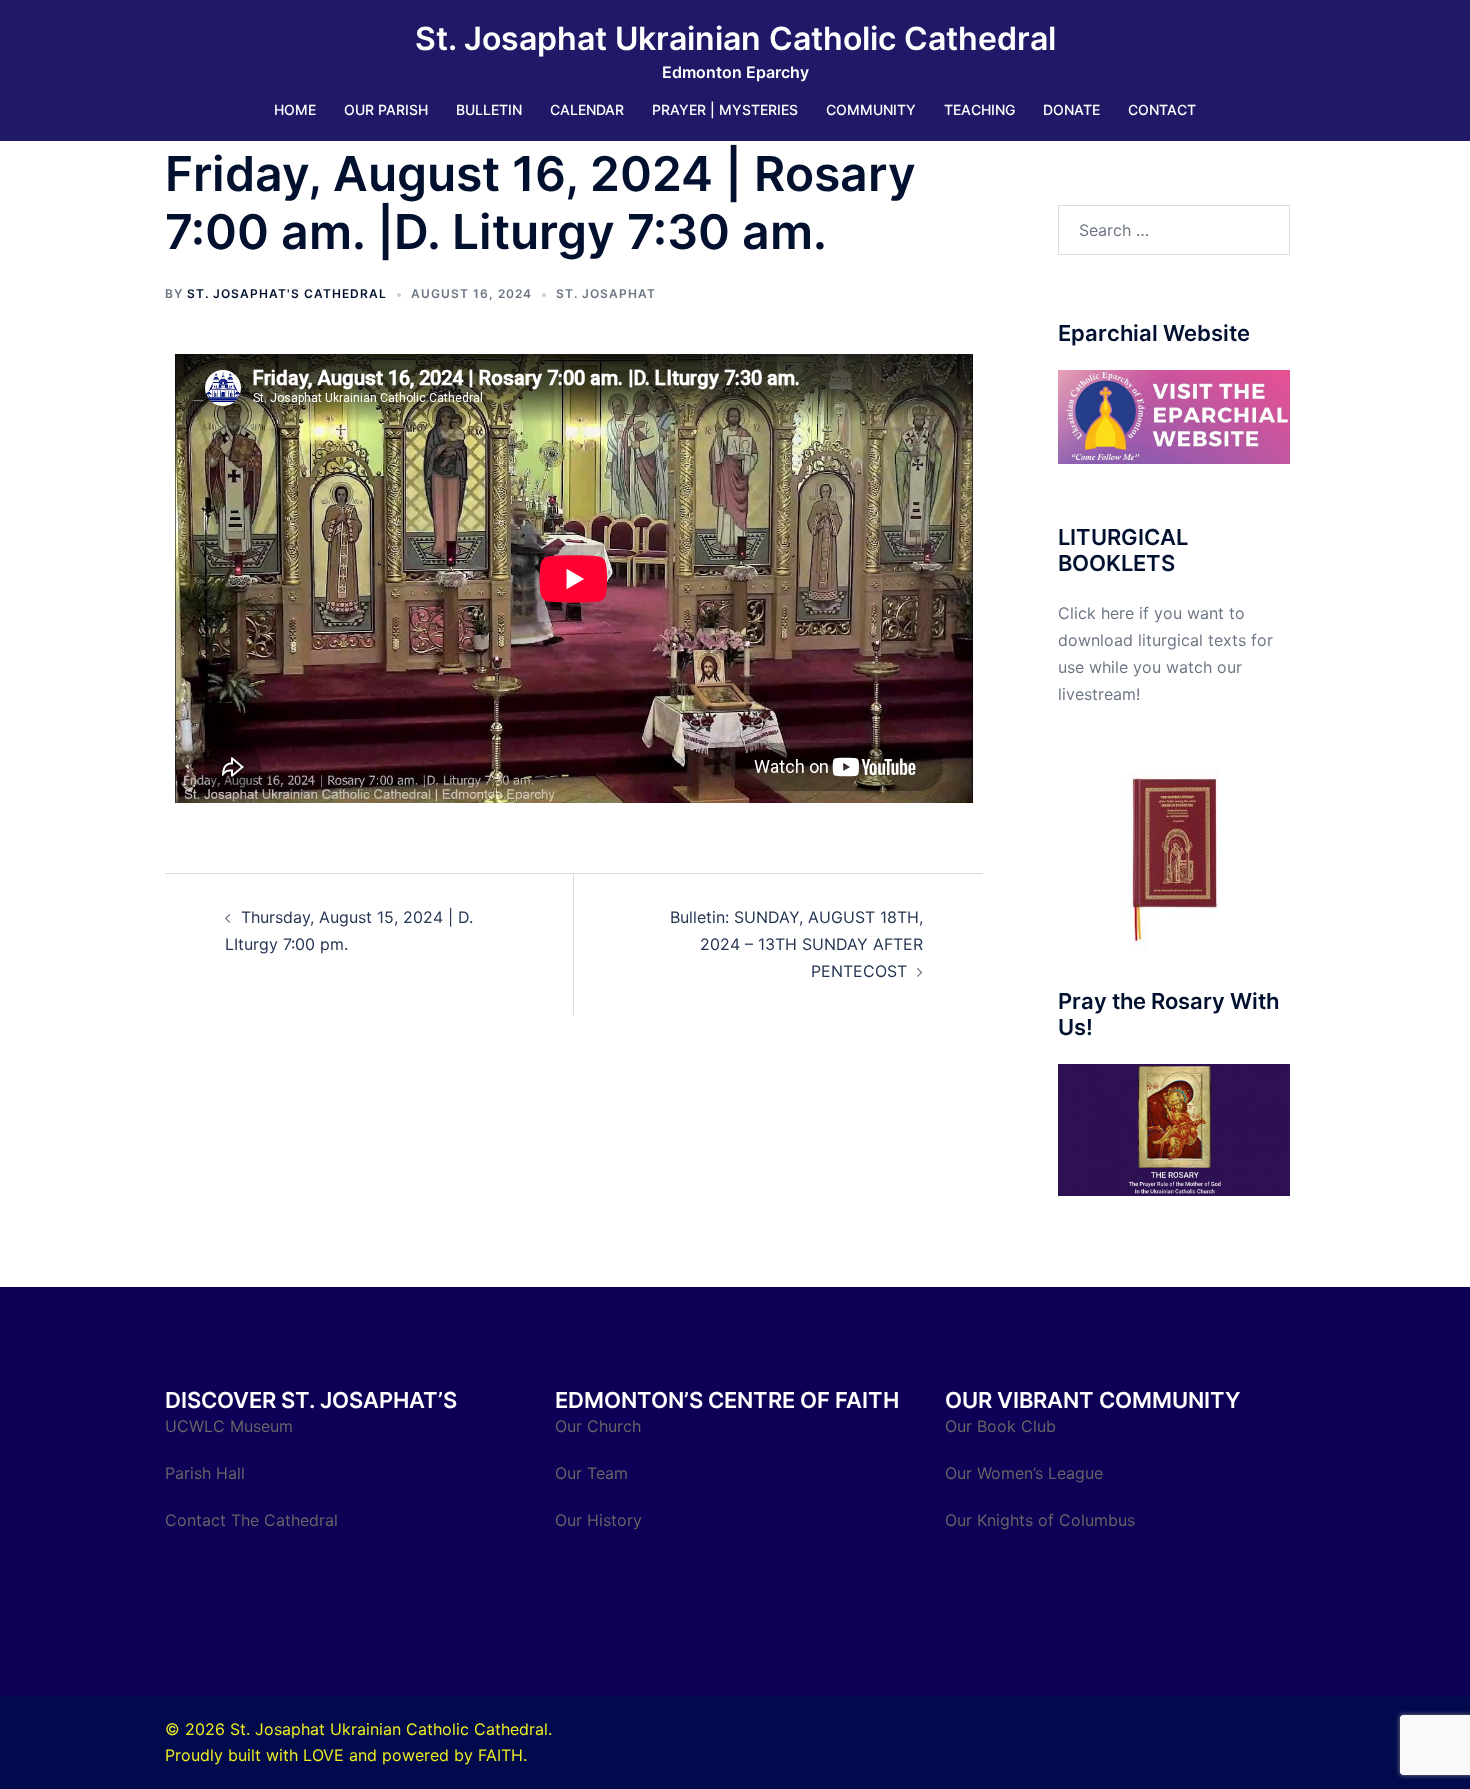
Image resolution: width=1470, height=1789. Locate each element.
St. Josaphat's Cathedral (287, 293)
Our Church (598, 1426)
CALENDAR (587, 109)
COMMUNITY (871, 109)
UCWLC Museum (231, 1426)
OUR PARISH (386, 109)
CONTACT (1162, 109)
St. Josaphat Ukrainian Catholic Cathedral (735, 38)
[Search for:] (1174, 230)
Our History (598, 1520)
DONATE (1071, 109)
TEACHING (979, 109)
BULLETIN (489, 109)
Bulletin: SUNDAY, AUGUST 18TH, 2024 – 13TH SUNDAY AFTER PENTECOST (796, 944)
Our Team (591, 1473)
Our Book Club (1000, 1426)
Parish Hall (207, 1473)
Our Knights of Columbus (1042, 1520)
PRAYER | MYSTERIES (725, 109)
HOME (295, 109)
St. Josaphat (606, 293)
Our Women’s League (1026, 1473)
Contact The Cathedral (251, 1520)
